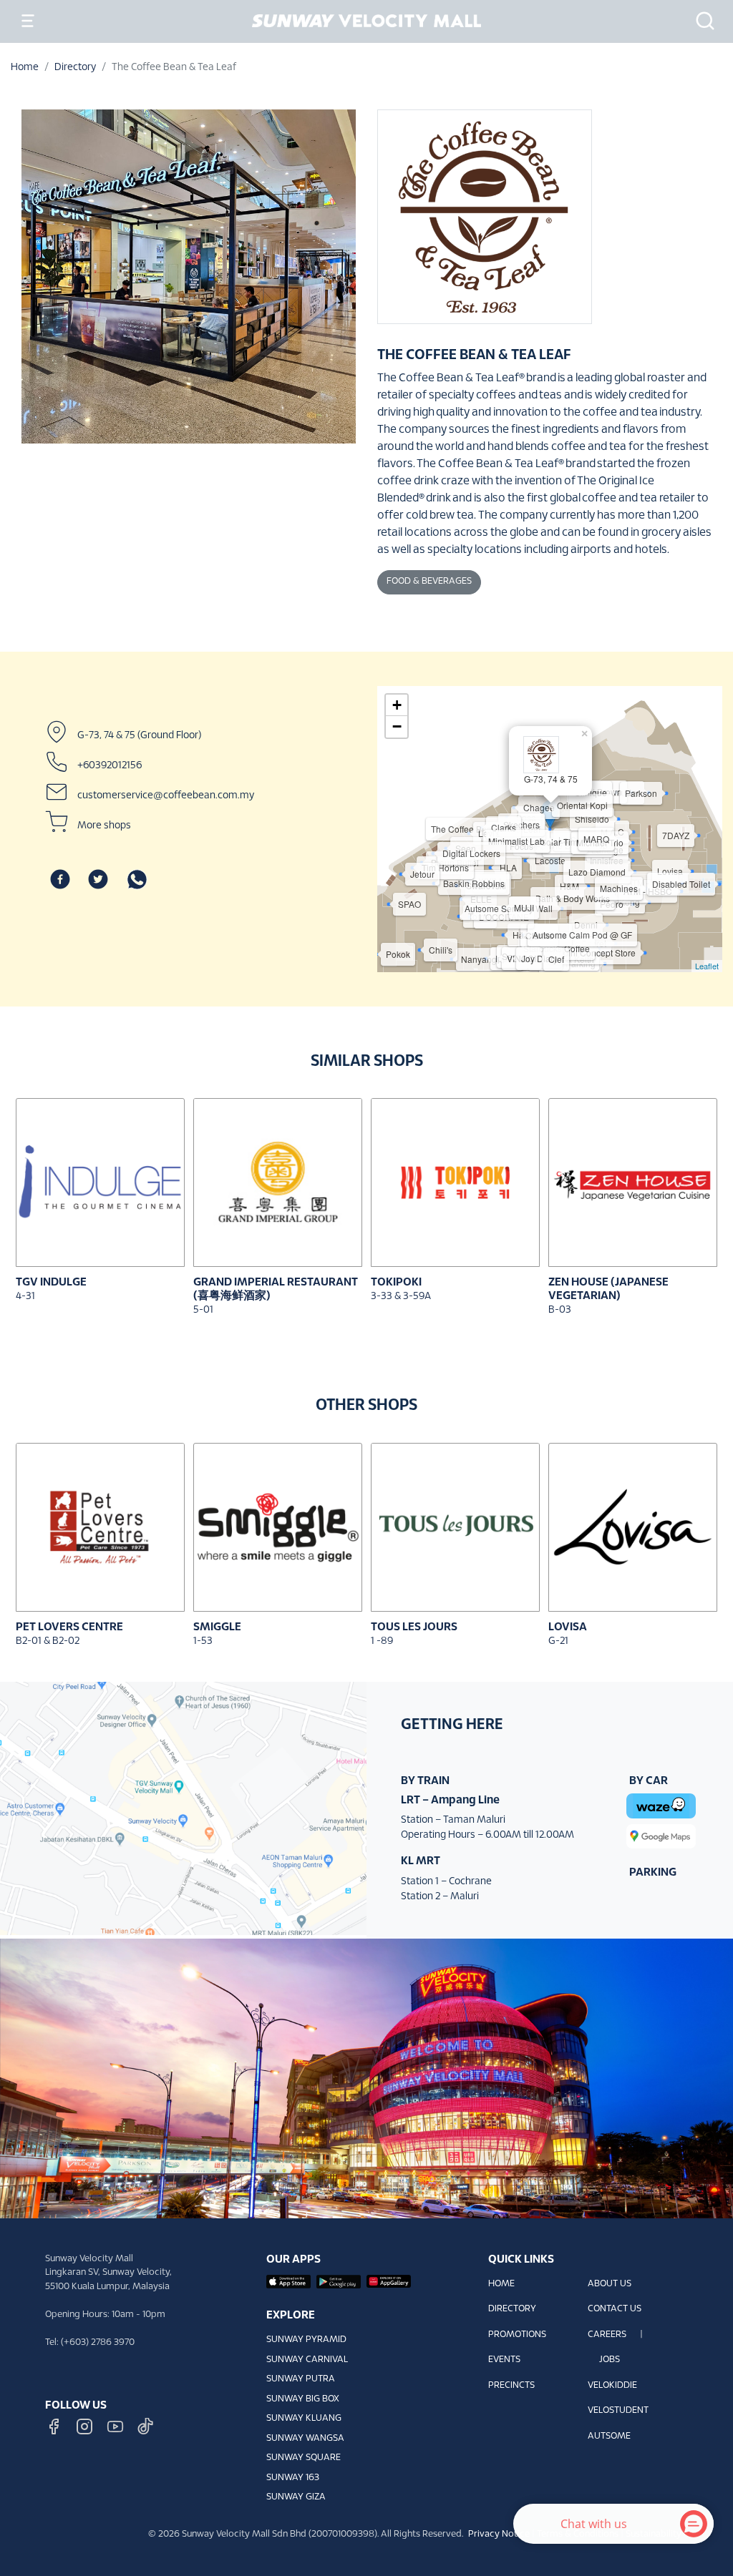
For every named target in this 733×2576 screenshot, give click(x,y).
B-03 (560, 1310)
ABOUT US (610, 2284)
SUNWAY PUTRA (301, 2379)
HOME (501, 2284)
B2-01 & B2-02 (48, 1641)
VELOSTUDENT (618, 2411)
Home (25, 68)
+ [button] (397, 705)
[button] (701, 21)
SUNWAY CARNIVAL (307, 2360)
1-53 (203, 1641)
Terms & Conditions (578, 2535)
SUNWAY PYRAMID (306, 2340)
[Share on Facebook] (60, 879)
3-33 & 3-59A (401, 1297)
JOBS (610, 2360)
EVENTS (504, 2360)
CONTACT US (615, 2309)
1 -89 (382, 1641)
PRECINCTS (511, 2386)
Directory (75, 68)
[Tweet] (98, 879)
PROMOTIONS (517, 2335)
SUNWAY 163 (293, 2478)
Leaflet (707, 966)
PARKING (653, 1872)
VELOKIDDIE (612, 2386)
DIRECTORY (512, 2309)
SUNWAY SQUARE (304, 2458)
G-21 (558, 1641)
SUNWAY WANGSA (305, 2439)
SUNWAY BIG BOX (303, 2399)
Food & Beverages (429, 582)
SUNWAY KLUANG (304, 2419)
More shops (104, 825)
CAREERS (607, 2335)
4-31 (25, 1297)
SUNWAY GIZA (296, 2497)
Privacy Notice (499, 2535)
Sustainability (654, 2535)
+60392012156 (110, 765)
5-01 (203, 1310)
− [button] (397, 726)
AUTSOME (609, 2437)
